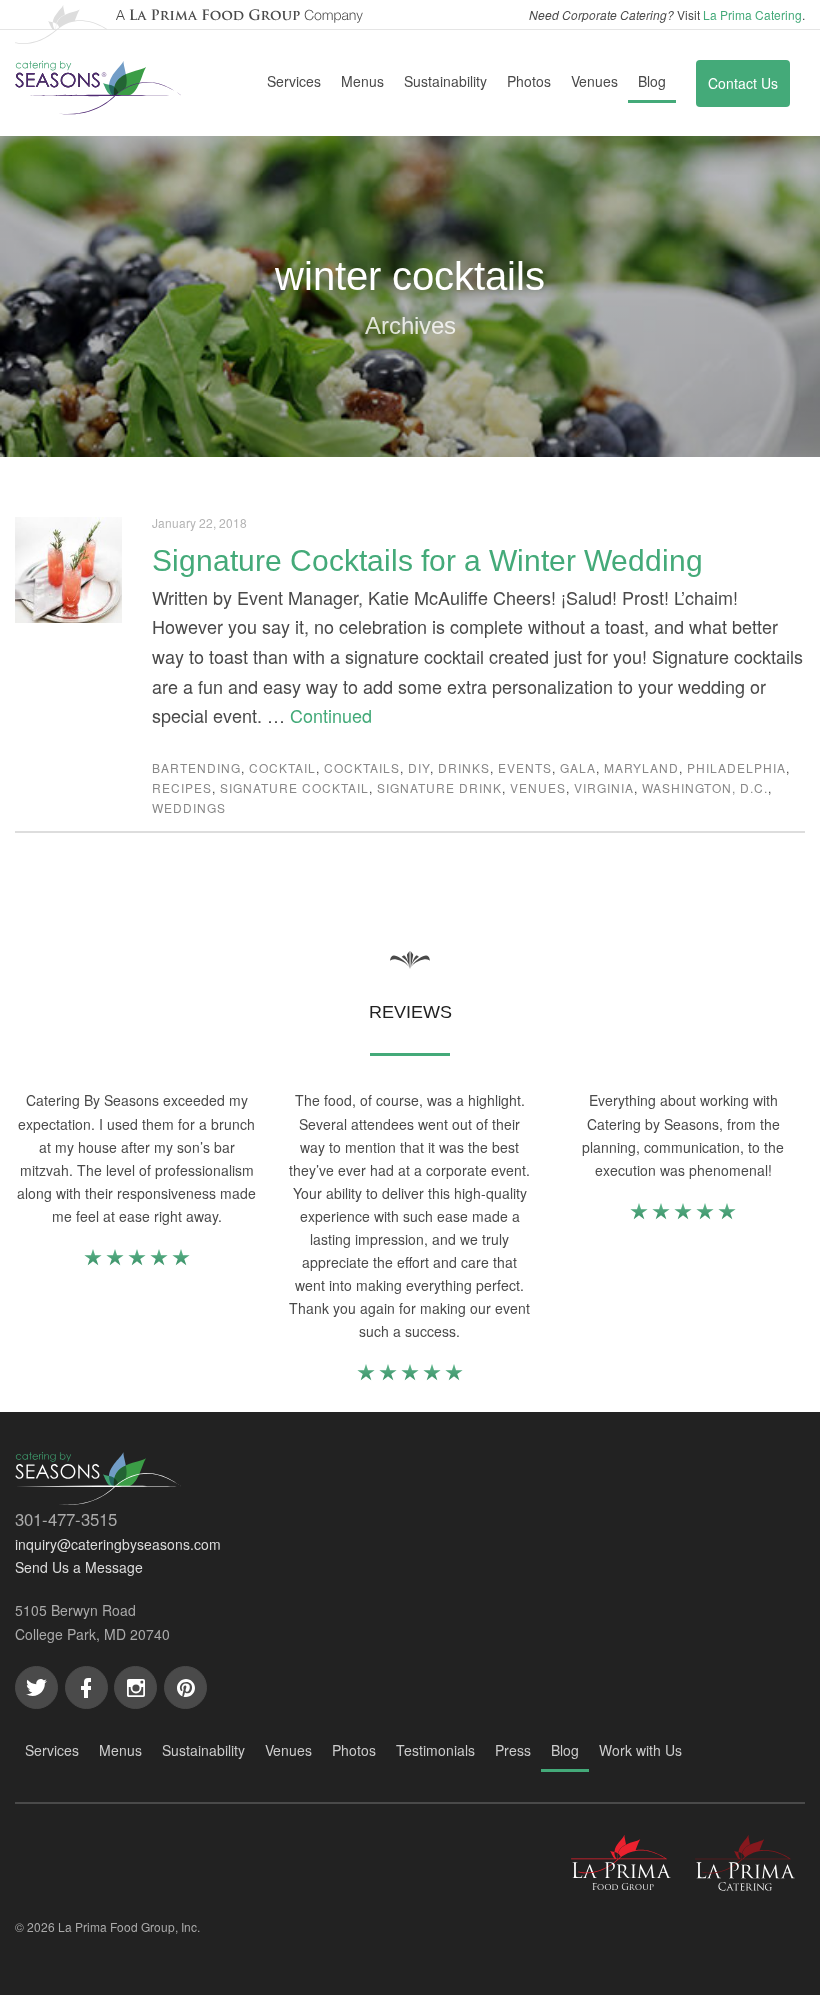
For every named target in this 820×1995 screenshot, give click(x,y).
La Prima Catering (752, 14)
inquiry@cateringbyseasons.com (118, 1544)
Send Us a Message (79, 1567)
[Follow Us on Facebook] (86, 1687)
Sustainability (445, 81)
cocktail (282, 767)
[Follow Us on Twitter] (36, 1687)
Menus (362, 81)
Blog (652, 81)
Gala (578, 767)
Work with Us (640, 1750)
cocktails (362, 767)
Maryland (641, 767)
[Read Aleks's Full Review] (683, 1215)
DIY (419, 767)
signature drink (439, 787)
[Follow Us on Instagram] (135, 1687)
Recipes (182, 787)
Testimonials (435, 1750)
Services (294, 81)
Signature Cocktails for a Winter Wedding (427, 560)
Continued (331, 715)
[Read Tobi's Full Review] (137, 1261)
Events (525, 767)
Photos (529, 81)
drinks (464, 767)
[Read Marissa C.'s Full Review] (410, 1376)
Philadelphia (736, 767)
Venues (594, 81)
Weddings (189, 807)
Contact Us (743, 83)
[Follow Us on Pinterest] (185, 1687)
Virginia (604, 787)
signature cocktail (294, 787)
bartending (196, 767)
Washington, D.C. (705, 787)
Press (513, 1750)
